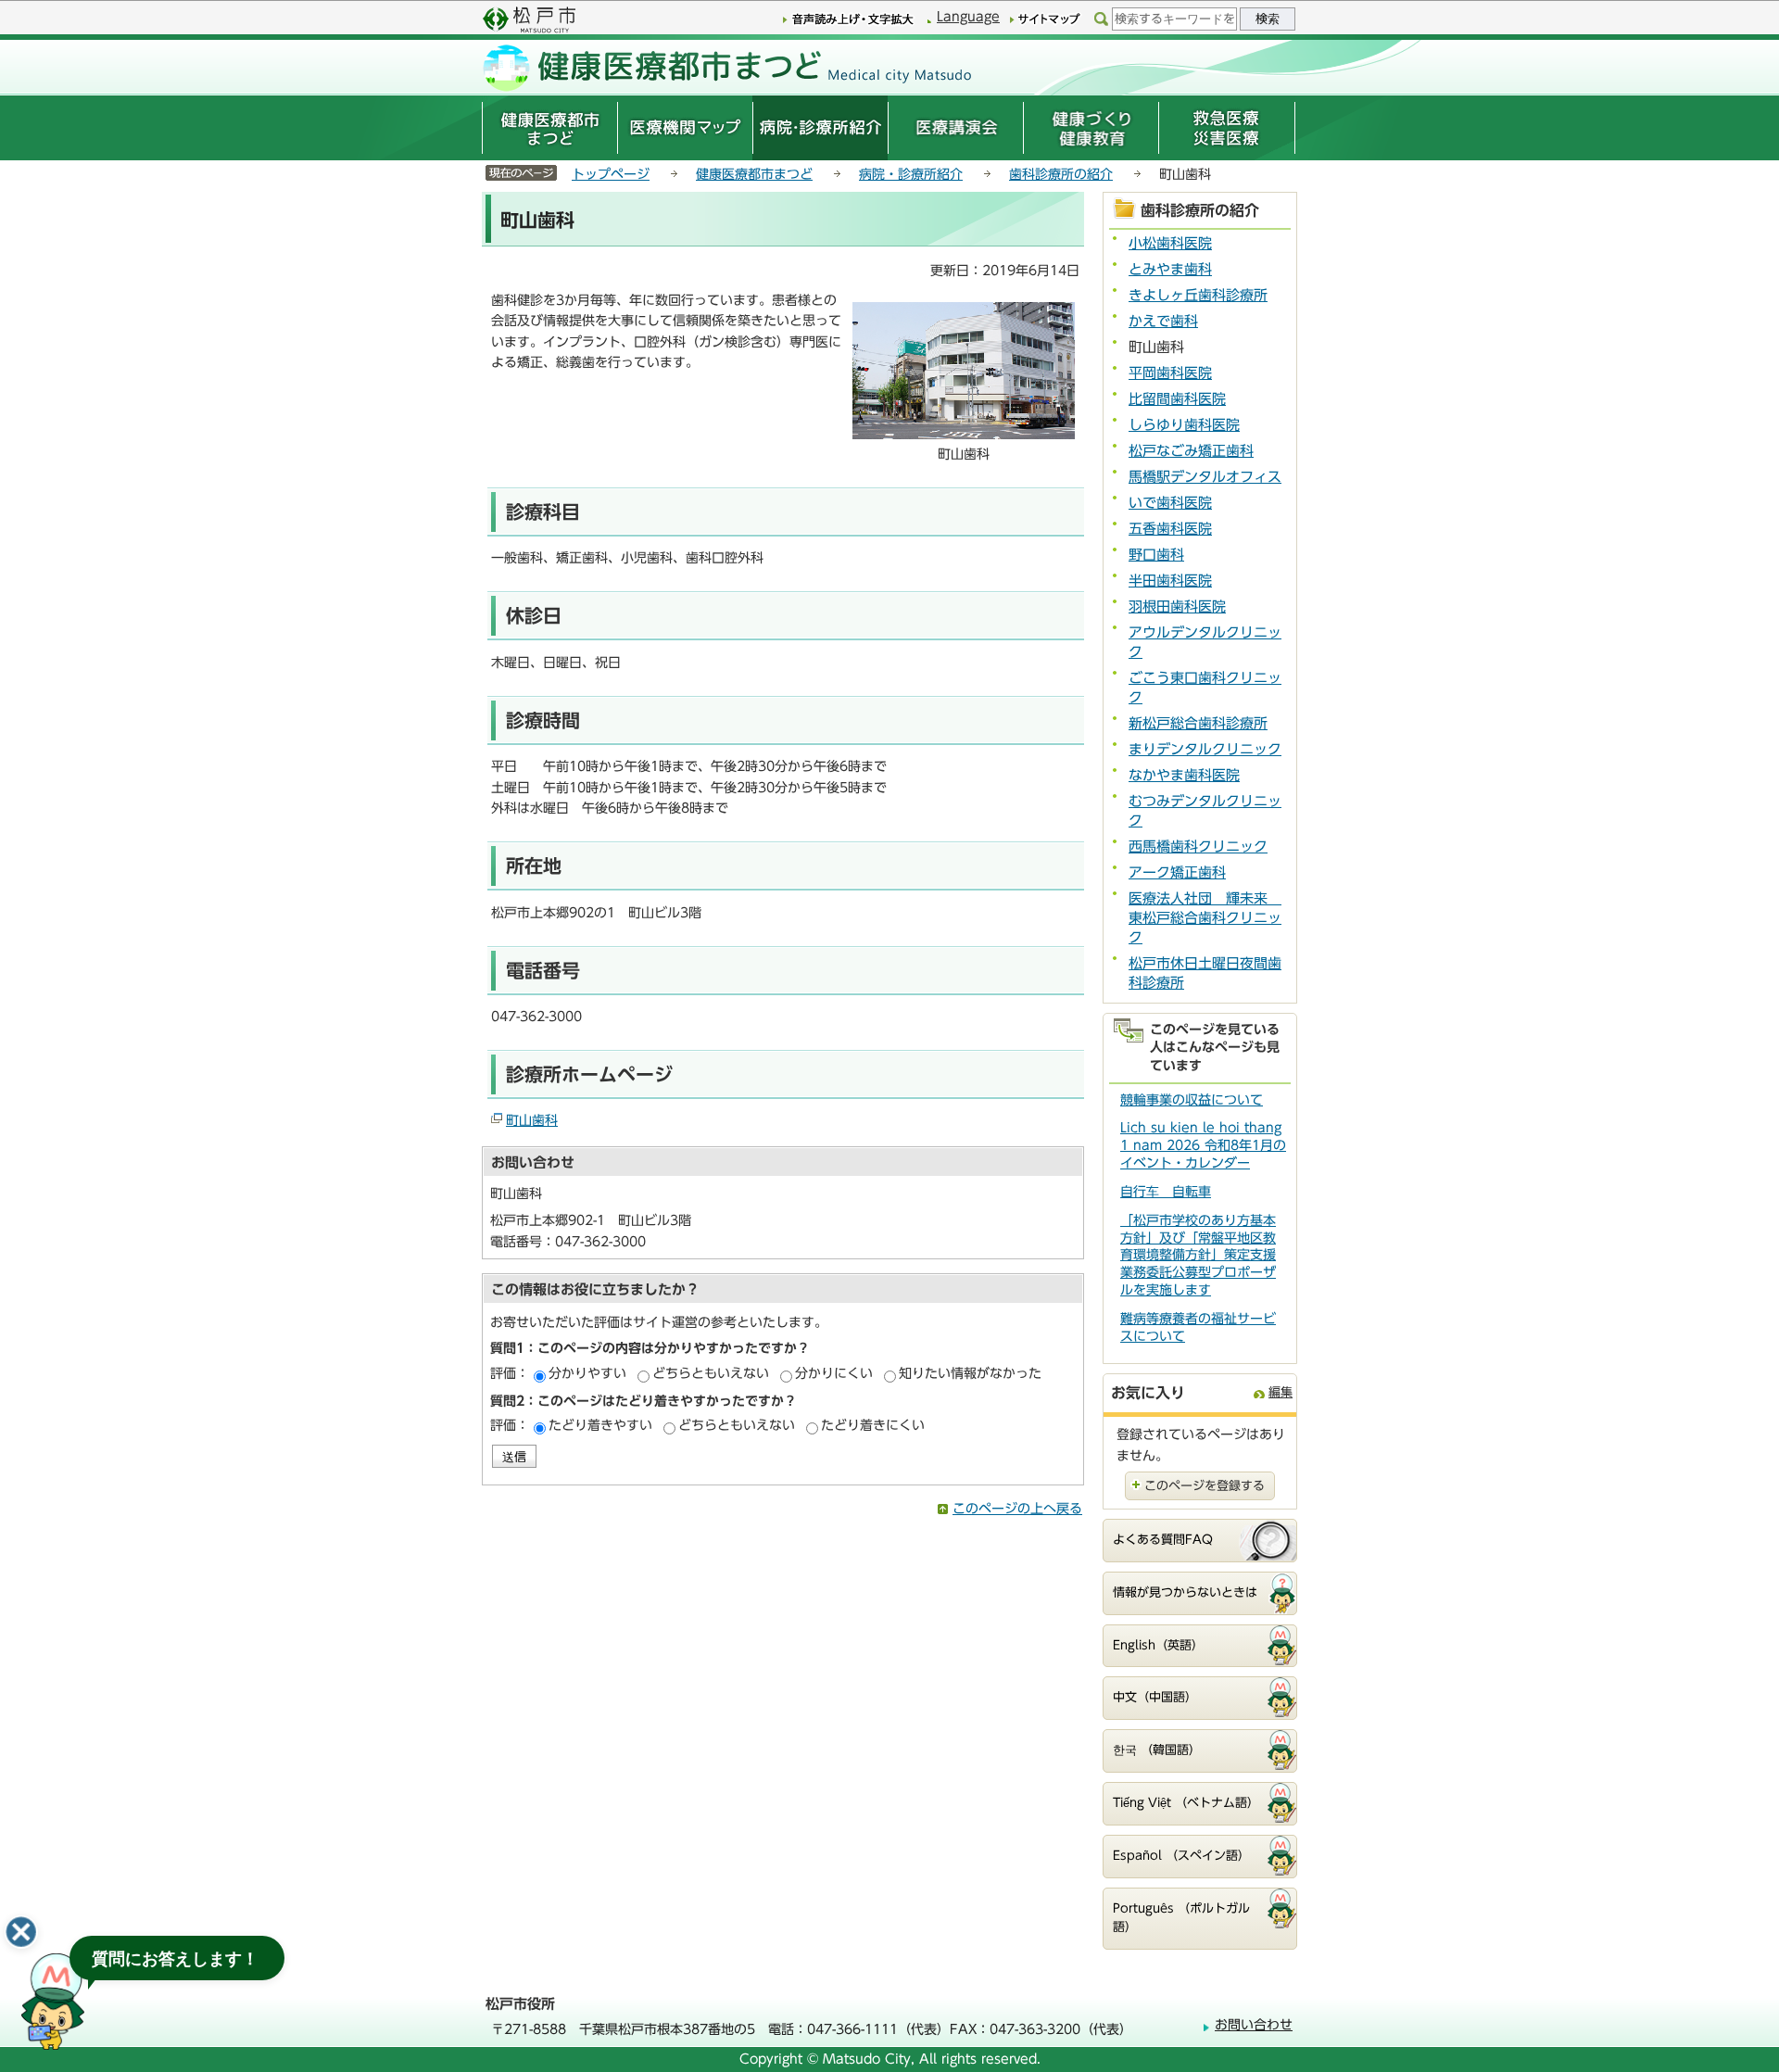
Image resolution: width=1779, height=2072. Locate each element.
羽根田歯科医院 (1177, 606)
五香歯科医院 (1170, 529)
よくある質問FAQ (1163, 1540)
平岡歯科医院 (1170, 373)
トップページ (611, 174)
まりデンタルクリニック (1205, 749)
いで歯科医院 (1170, 503)
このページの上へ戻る (1017, 1509)
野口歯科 (1156, 555)
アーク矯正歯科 (1177, 872)
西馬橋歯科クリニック (1198, 846)
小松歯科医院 (1170, 243)
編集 (1281, 1392)
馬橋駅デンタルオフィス (1205, 477)
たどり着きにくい (873, 1425)
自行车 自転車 (1166, 1192)
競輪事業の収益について (1192, 1100)
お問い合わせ (1254, 2025)
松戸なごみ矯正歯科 (1191, 451)
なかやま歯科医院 (1184, 775)
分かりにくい (834, 1373)
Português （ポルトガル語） (1181, 1918)
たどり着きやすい (600, 1425)
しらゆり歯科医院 (1184, 425)
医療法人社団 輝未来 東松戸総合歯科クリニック (1205, 918)
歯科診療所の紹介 (1061, 174)
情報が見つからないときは (1185, 1592)
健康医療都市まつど (754, 174)
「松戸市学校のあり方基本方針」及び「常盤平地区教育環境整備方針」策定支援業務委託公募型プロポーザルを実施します (1198, 1256)
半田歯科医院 (1170, 581)
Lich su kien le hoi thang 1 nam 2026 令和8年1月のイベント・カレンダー (1203, 1145)
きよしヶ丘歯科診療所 (1198, 295)
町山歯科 (532, 1120)
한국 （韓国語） (1157, 1750)
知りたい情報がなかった (970, 1373)
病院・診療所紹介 (911, 174)
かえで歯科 (1163, 321)
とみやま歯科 (1170, 269)
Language (968, 17)
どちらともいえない (711, 1373)
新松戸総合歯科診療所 (1198, 723)
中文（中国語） (1155, 1697)
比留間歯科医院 (1177, 399)
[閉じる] (21, 1932)
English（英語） (1158, 1645)
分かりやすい (587, 1373)
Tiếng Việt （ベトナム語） (1186, 1803)
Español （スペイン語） (1181, 1856)
